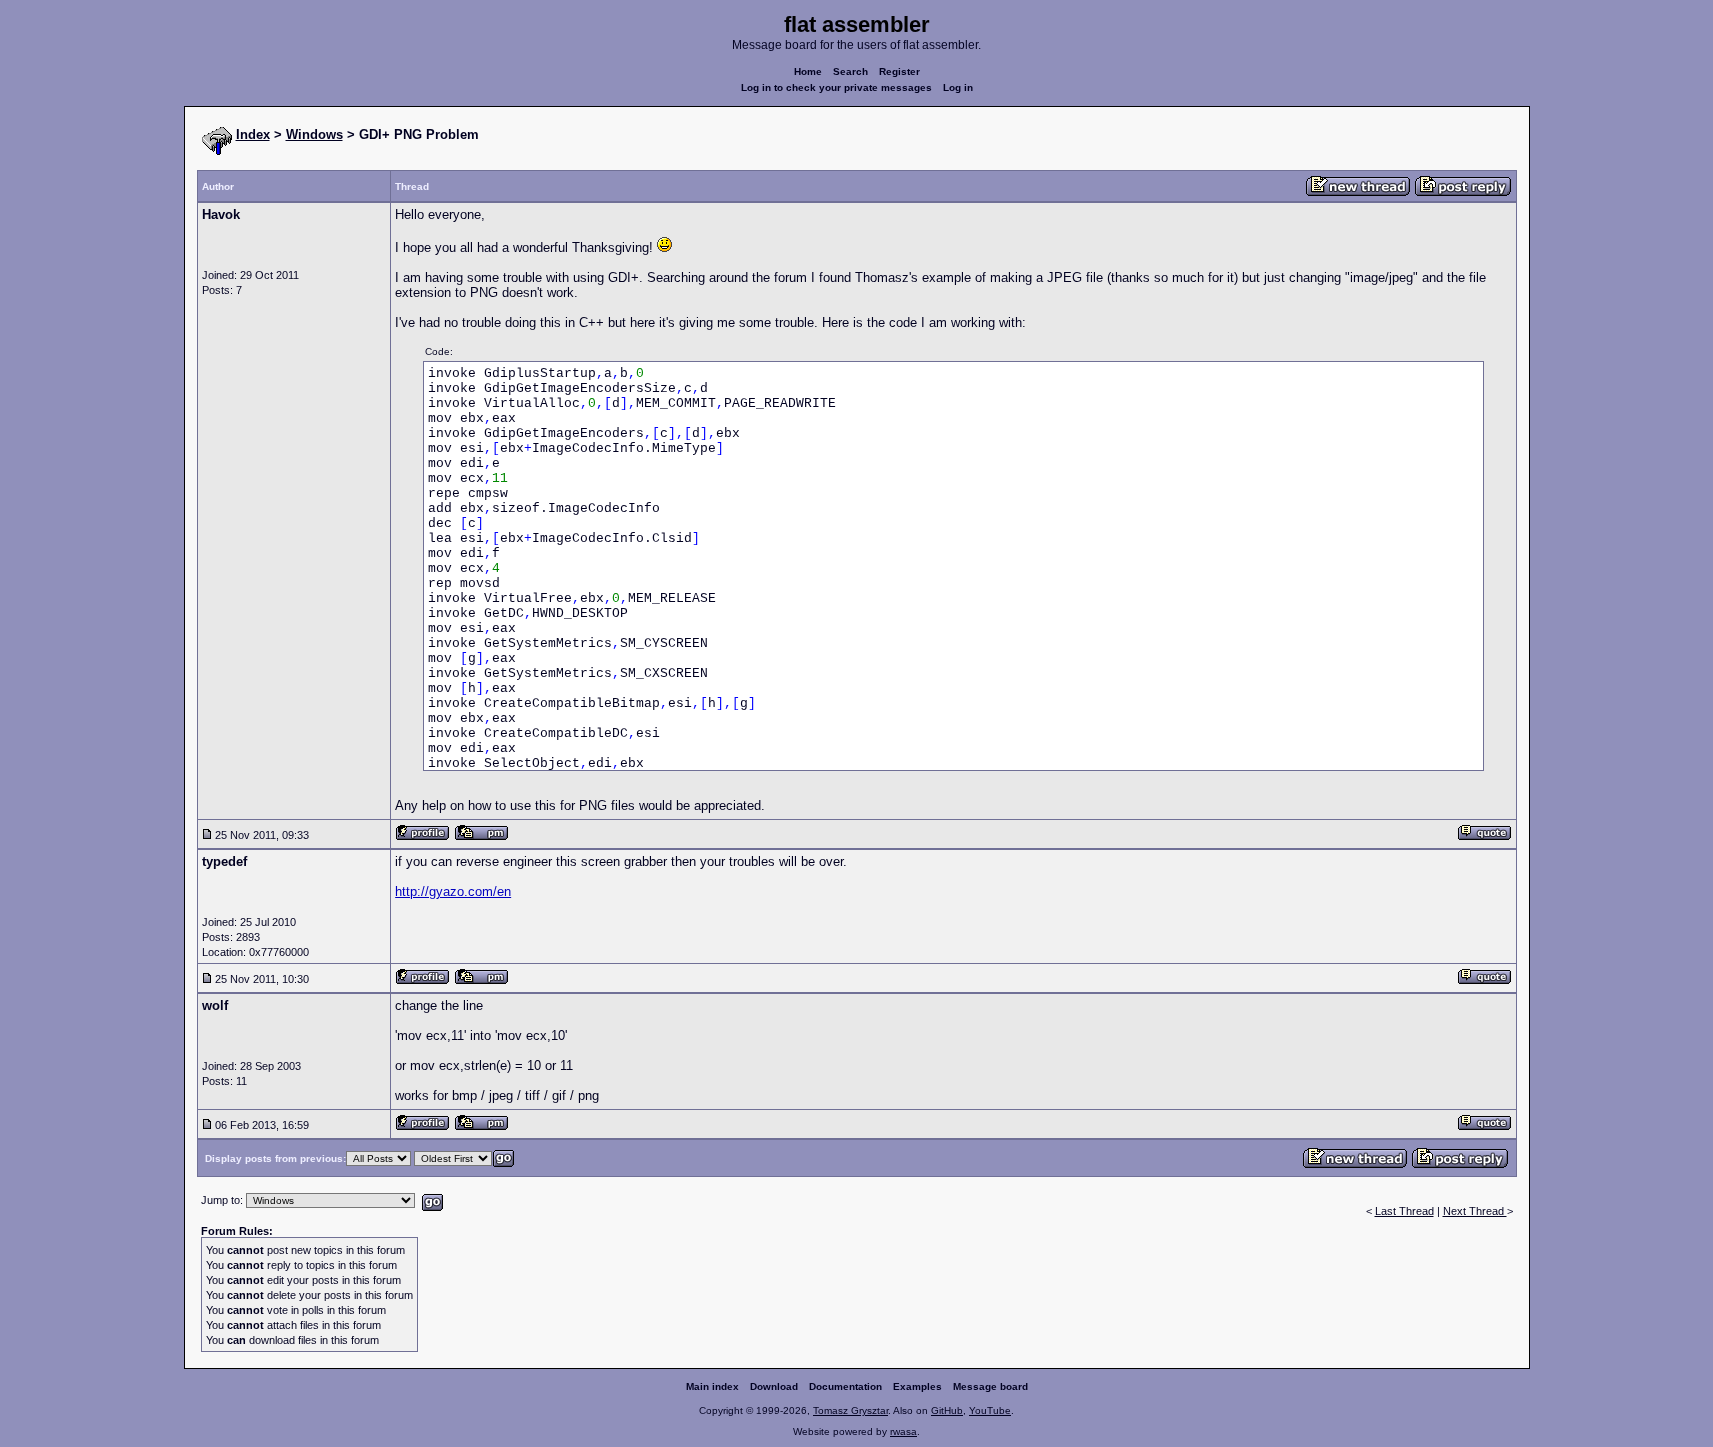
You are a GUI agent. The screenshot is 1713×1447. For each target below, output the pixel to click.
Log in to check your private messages (836, 87)
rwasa (903, 1431)
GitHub (947, 1410)
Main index (712, 1386)
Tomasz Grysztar (850, 1410)
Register (899, 71)
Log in (958, 87)
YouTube (990, 1410)
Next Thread (1475, 1211)
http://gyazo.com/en (453, 891)
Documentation (845, 1386)
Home (808, 71)
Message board (990, 1386)
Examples (917, 1386)
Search (850, 71)
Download (774, 1386)
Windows (314, 134)
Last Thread (1404, 1211)
